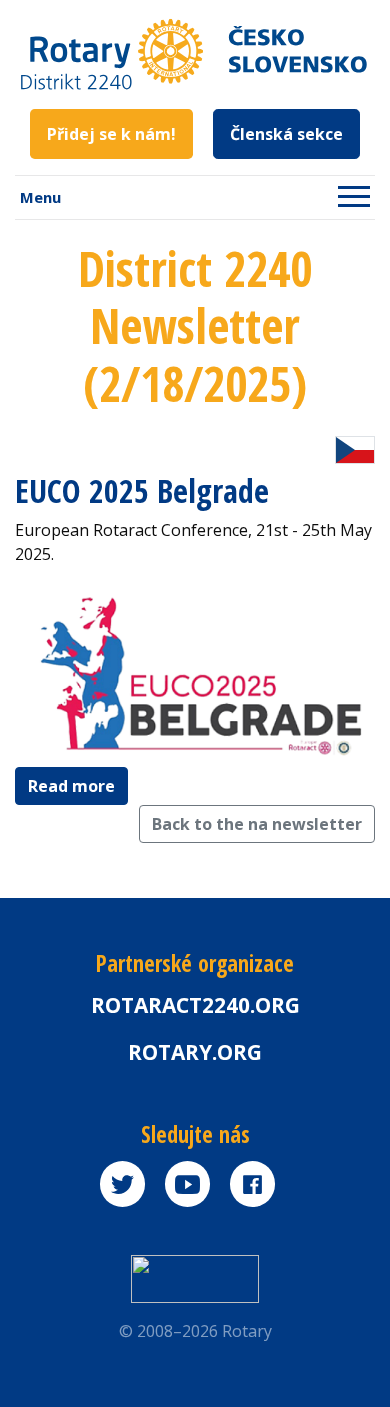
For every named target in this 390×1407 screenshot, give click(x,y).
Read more (71, 786)
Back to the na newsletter (257, 824)
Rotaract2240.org (195, 1005)
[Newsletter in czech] (355, 448)
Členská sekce (286, 134)
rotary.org (195, 1052)
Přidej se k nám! (111, 134)
